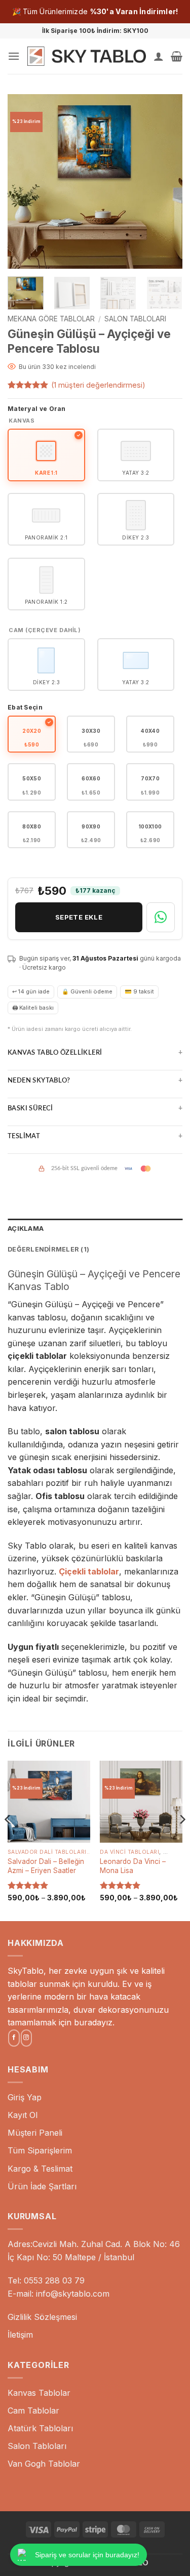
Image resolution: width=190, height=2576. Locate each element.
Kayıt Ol (23, 2115)
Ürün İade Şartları (42, 2186)
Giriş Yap (25, 2097)
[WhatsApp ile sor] (161, 917)
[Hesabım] (159, 56)
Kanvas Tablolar (39, 2393)
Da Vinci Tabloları (129, 1852)
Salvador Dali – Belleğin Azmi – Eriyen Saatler (46, 1866)
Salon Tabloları (135, 319)
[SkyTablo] (87, 56)
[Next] (166, 181)
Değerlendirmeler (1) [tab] (48, 1249)
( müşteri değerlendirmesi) (98, 385)
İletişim (20, 2335)
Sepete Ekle (79, 917)
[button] (14, 56)
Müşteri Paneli (35, 2133)
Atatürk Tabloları (40, 2428)
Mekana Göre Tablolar (51, 319)
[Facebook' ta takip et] (14, 2038)
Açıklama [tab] (26, 1229)
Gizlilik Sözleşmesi (42, 2317)
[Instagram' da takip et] (27, 2038)
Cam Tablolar (33, 2411)
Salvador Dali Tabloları (47, 1852)
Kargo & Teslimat (40, 2169)
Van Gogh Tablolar (44, 2464)
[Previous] (24, 181)
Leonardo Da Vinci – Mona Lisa (133, 1866)
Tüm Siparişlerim (40, 2150)
